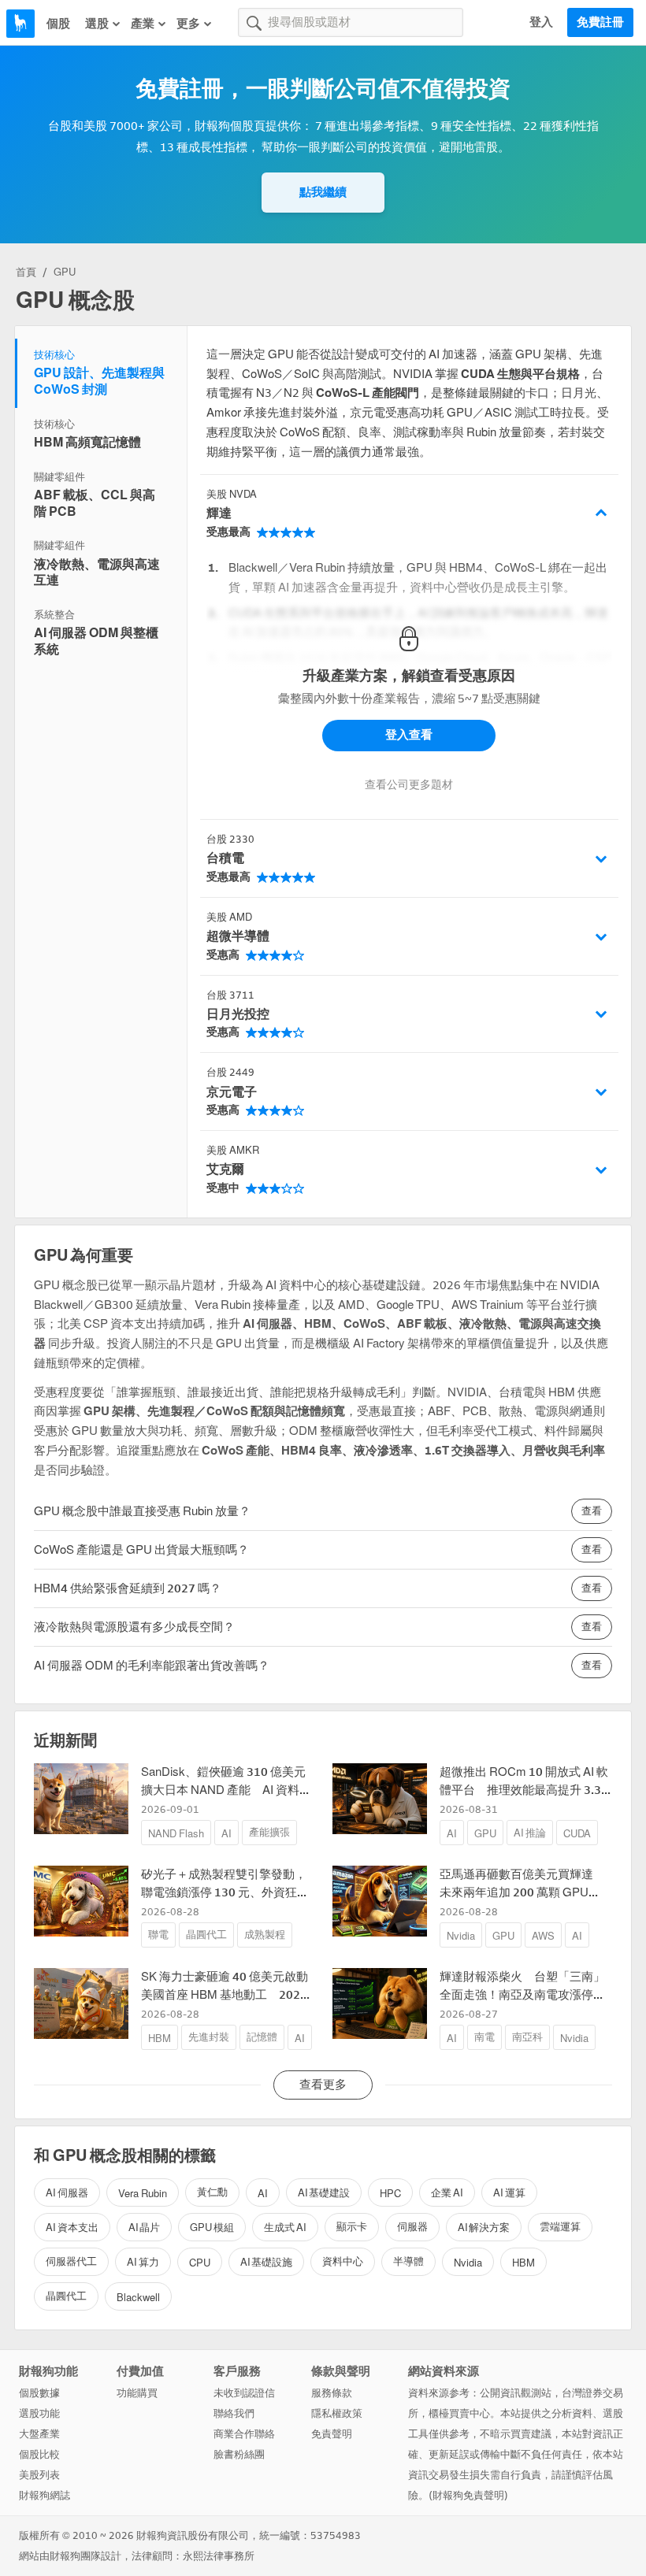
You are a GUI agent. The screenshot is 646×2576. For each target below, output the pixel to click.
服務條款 (332, 2393)
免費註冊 (600, 22)
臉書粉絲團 (239, 2454)
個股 (58, 24)
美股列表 (39, 2475)
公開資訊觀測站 (516, 2393)
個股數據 (39, 2393)
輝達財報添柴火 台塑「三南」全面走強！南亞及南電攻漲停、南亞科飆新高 (522, 1994)
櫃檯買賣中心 (459, 2413)
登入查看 (409, 735)
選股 (97, 24)
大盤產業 (39, 2434)
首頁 (26, 272)
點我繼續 (323, 192)
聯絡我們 (234, 2413)
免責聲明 (332, 2434)
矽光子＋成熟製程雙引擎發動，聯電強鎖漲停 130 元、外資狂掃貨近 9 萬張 (225, 1892)
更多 (188, 24)
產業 (143, 24)
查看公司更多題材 (409, 785)
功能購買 (137, 2393)
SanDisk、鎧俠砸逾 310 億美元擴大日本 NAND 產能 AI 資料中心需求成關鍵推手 (226, 1790)
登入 (541, 22)
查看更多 (323, 2085)
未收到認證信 (244, 2393)
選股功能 (39, 2413)
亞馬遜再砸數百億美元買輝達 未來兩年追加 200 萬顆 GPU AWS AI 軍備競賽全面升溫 (522, 1892)
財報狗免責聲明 (468, 2495)
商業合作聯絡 (244, 2434)
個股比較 (39, 2454)
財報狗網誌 (45, 2495)
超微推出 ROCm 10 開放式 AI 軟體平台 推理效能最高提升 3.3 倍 (524, 1790)
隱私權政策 (337, 2413)
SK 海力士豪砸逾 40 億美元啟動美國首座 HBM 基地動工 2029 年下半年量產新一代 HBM (225, 1994)
